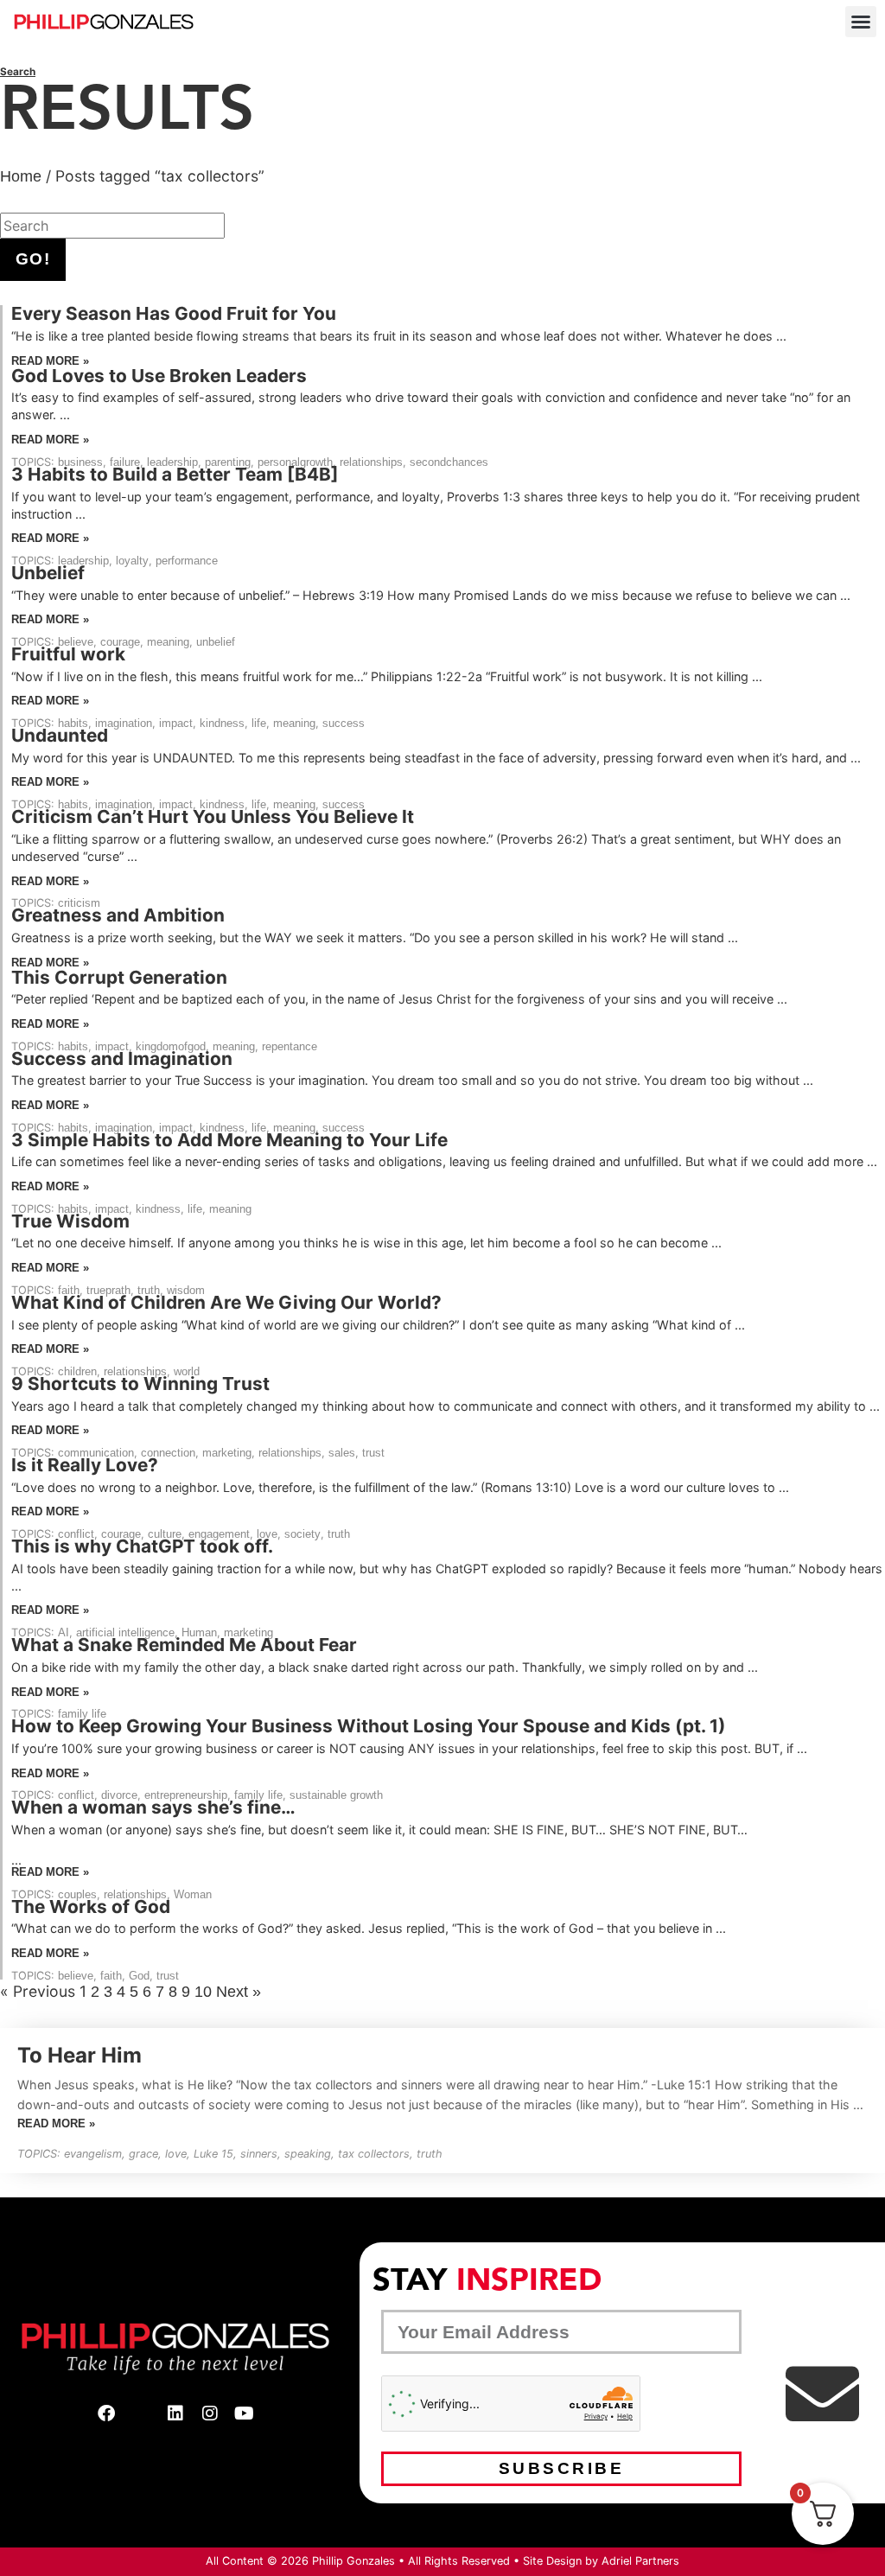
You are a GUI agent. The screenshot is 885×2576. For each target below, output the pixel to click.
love (267, 1534)
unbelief (216, 642)
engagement (219, 1534)
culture (165, 1534)
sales (342, 1453)
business (80, 462)
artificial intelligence (125, 1632)
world (187, 1371)
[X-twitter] (141, 2413)
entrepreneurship (186, 1795)
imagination (124, 723)
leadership (172, 462)
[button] (861, 22)
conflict (76, 1534)
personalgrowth (295, 462)
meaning (168, 642)
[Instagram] (210, 2413)
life (259, 723)
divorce (119, 1795)
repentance (290, 1046)
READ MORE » (50, 361)
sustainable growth (336, 1795)
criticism (79, 903)
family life (82, 1714)
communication (96, 1453)
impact (176, 723)
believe (76, 642)
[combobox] (112, 226)
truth (149, 1290)
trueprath (108, 1290)
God (139, 1976)
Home (21, 176)
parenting (228, 462)
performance (187, 561)
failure (125, 462)
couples (77, 1894)
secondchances (449, 462)
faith (69, 1290)
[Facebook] (106, 2413)
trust (373, 1453)
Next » (239, 1992)
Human (199, 1632)
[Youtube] (245, 2413)
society (302, 1534)
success (344, 723)
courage (120, 642)
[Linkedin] (175, 2413)
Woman (193, 1894)
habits (73, 723)
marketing (227, 1453)
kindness (222, 723)
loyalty (132, 561)
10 (203, 1992)
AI (64, 1632)
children (77, 1371)
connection (168, 1453)
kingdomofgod (171, 1046)
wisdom (186, 1290)
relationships (371, 462)
